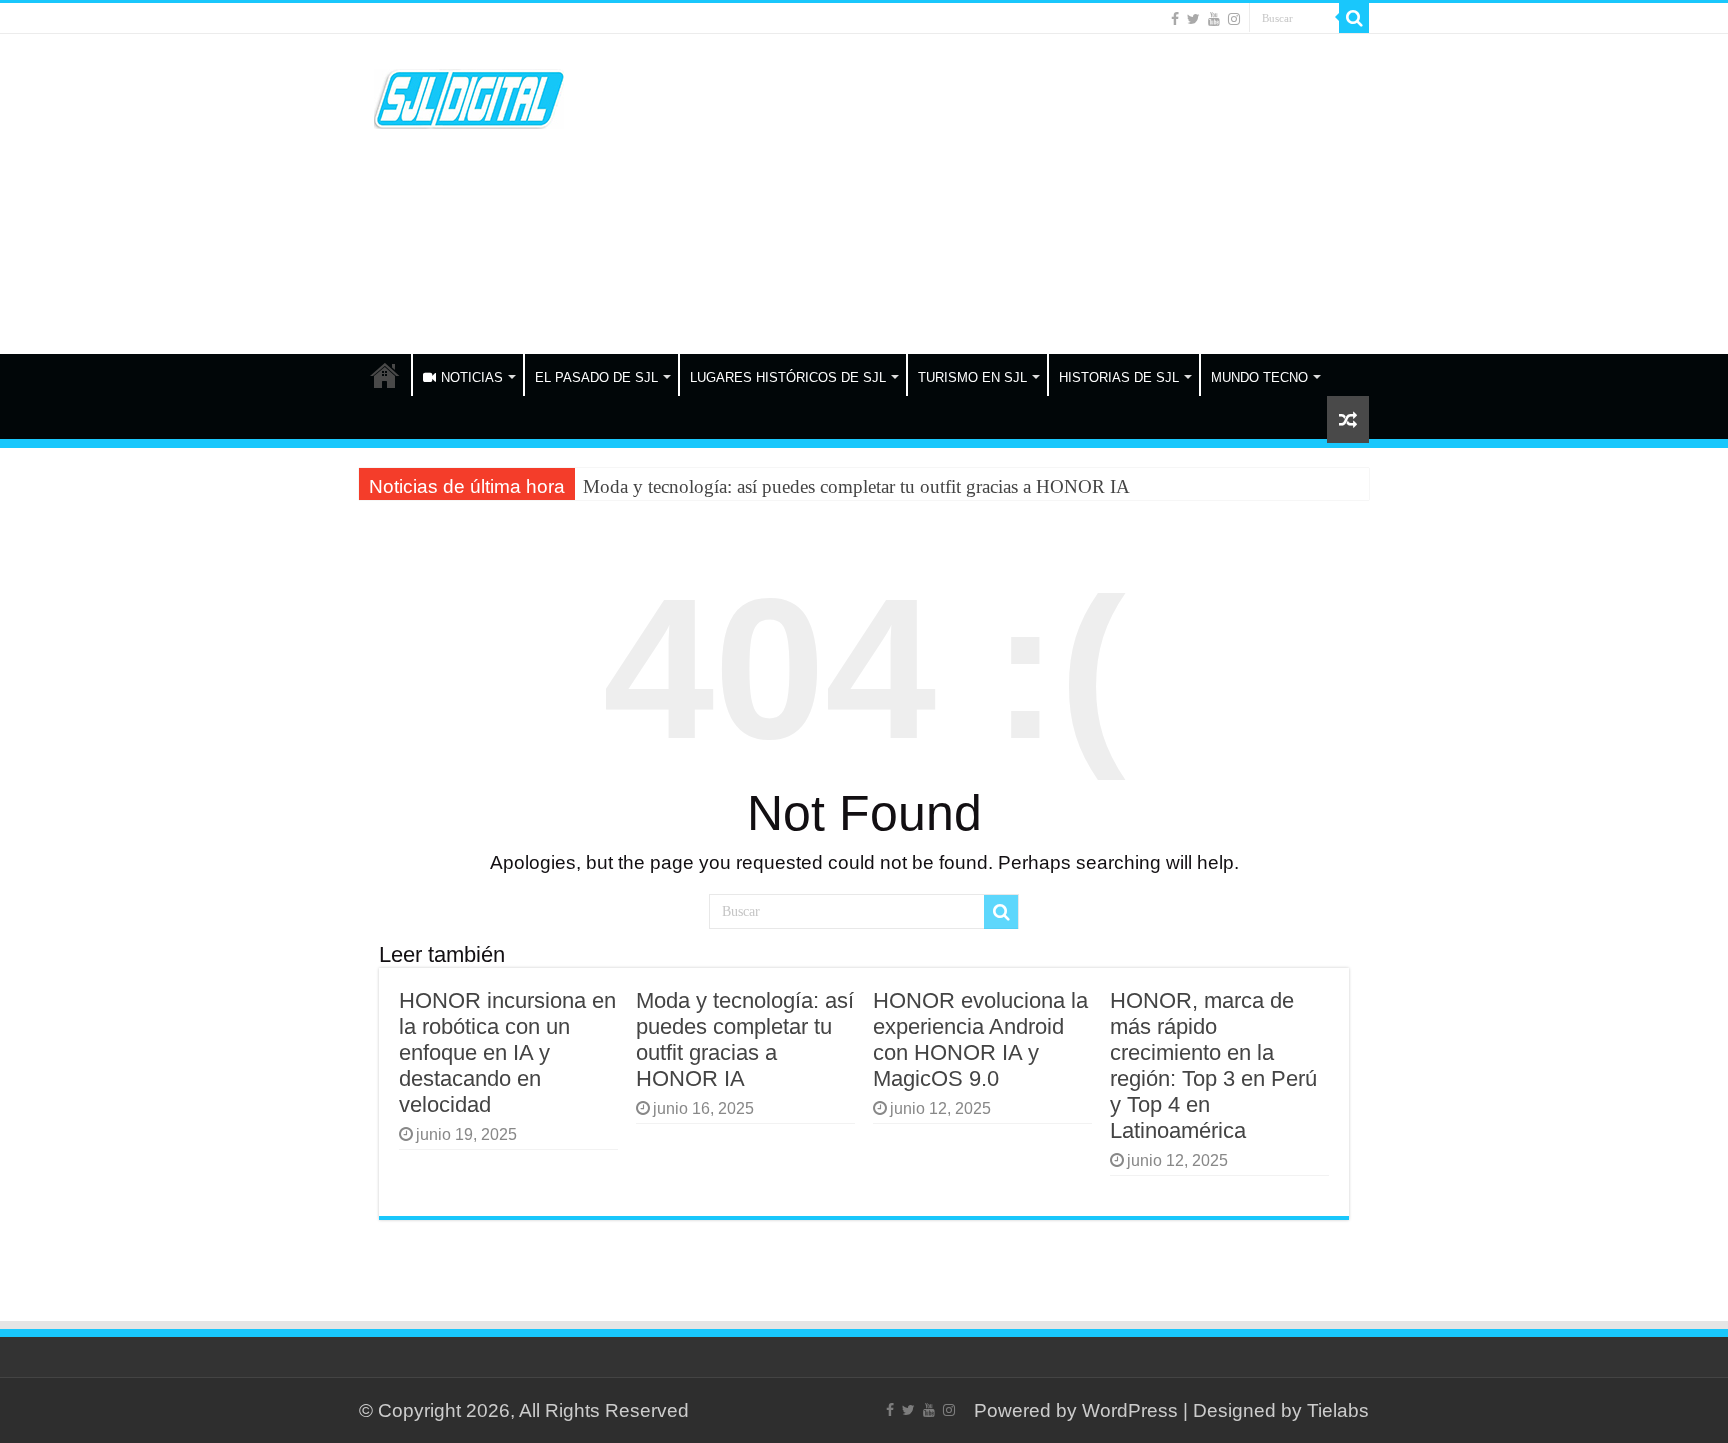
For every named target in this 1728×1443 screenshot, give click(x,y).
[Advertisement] (990, 194)
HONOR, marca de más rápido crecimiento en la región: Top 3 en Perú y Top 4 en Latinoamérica (1213, 1065)
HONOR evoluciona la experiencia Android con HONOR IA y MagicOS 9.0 (980, 1039)
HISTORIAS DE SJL (1119, 377)
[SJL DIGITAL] (469, 95)
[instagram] (1234, 19)
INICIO (385, 375)
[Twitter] (1193, 19)
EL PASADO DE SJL (596, 377)
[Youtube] (1214, 19)
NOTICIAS (472, 377)
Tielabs (1338, 1410)
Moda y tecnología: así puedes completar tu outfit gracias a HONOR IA (856, 486)
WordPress (1130, 1410)
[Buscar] (1354, 18)
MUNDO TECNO (1259, 377)
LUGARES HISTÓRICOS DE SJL (788, 377)
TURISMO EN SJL (972, 377)
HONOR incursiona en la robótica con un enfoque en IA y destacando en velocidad (507, 1052)
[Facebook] (1175, 19)
